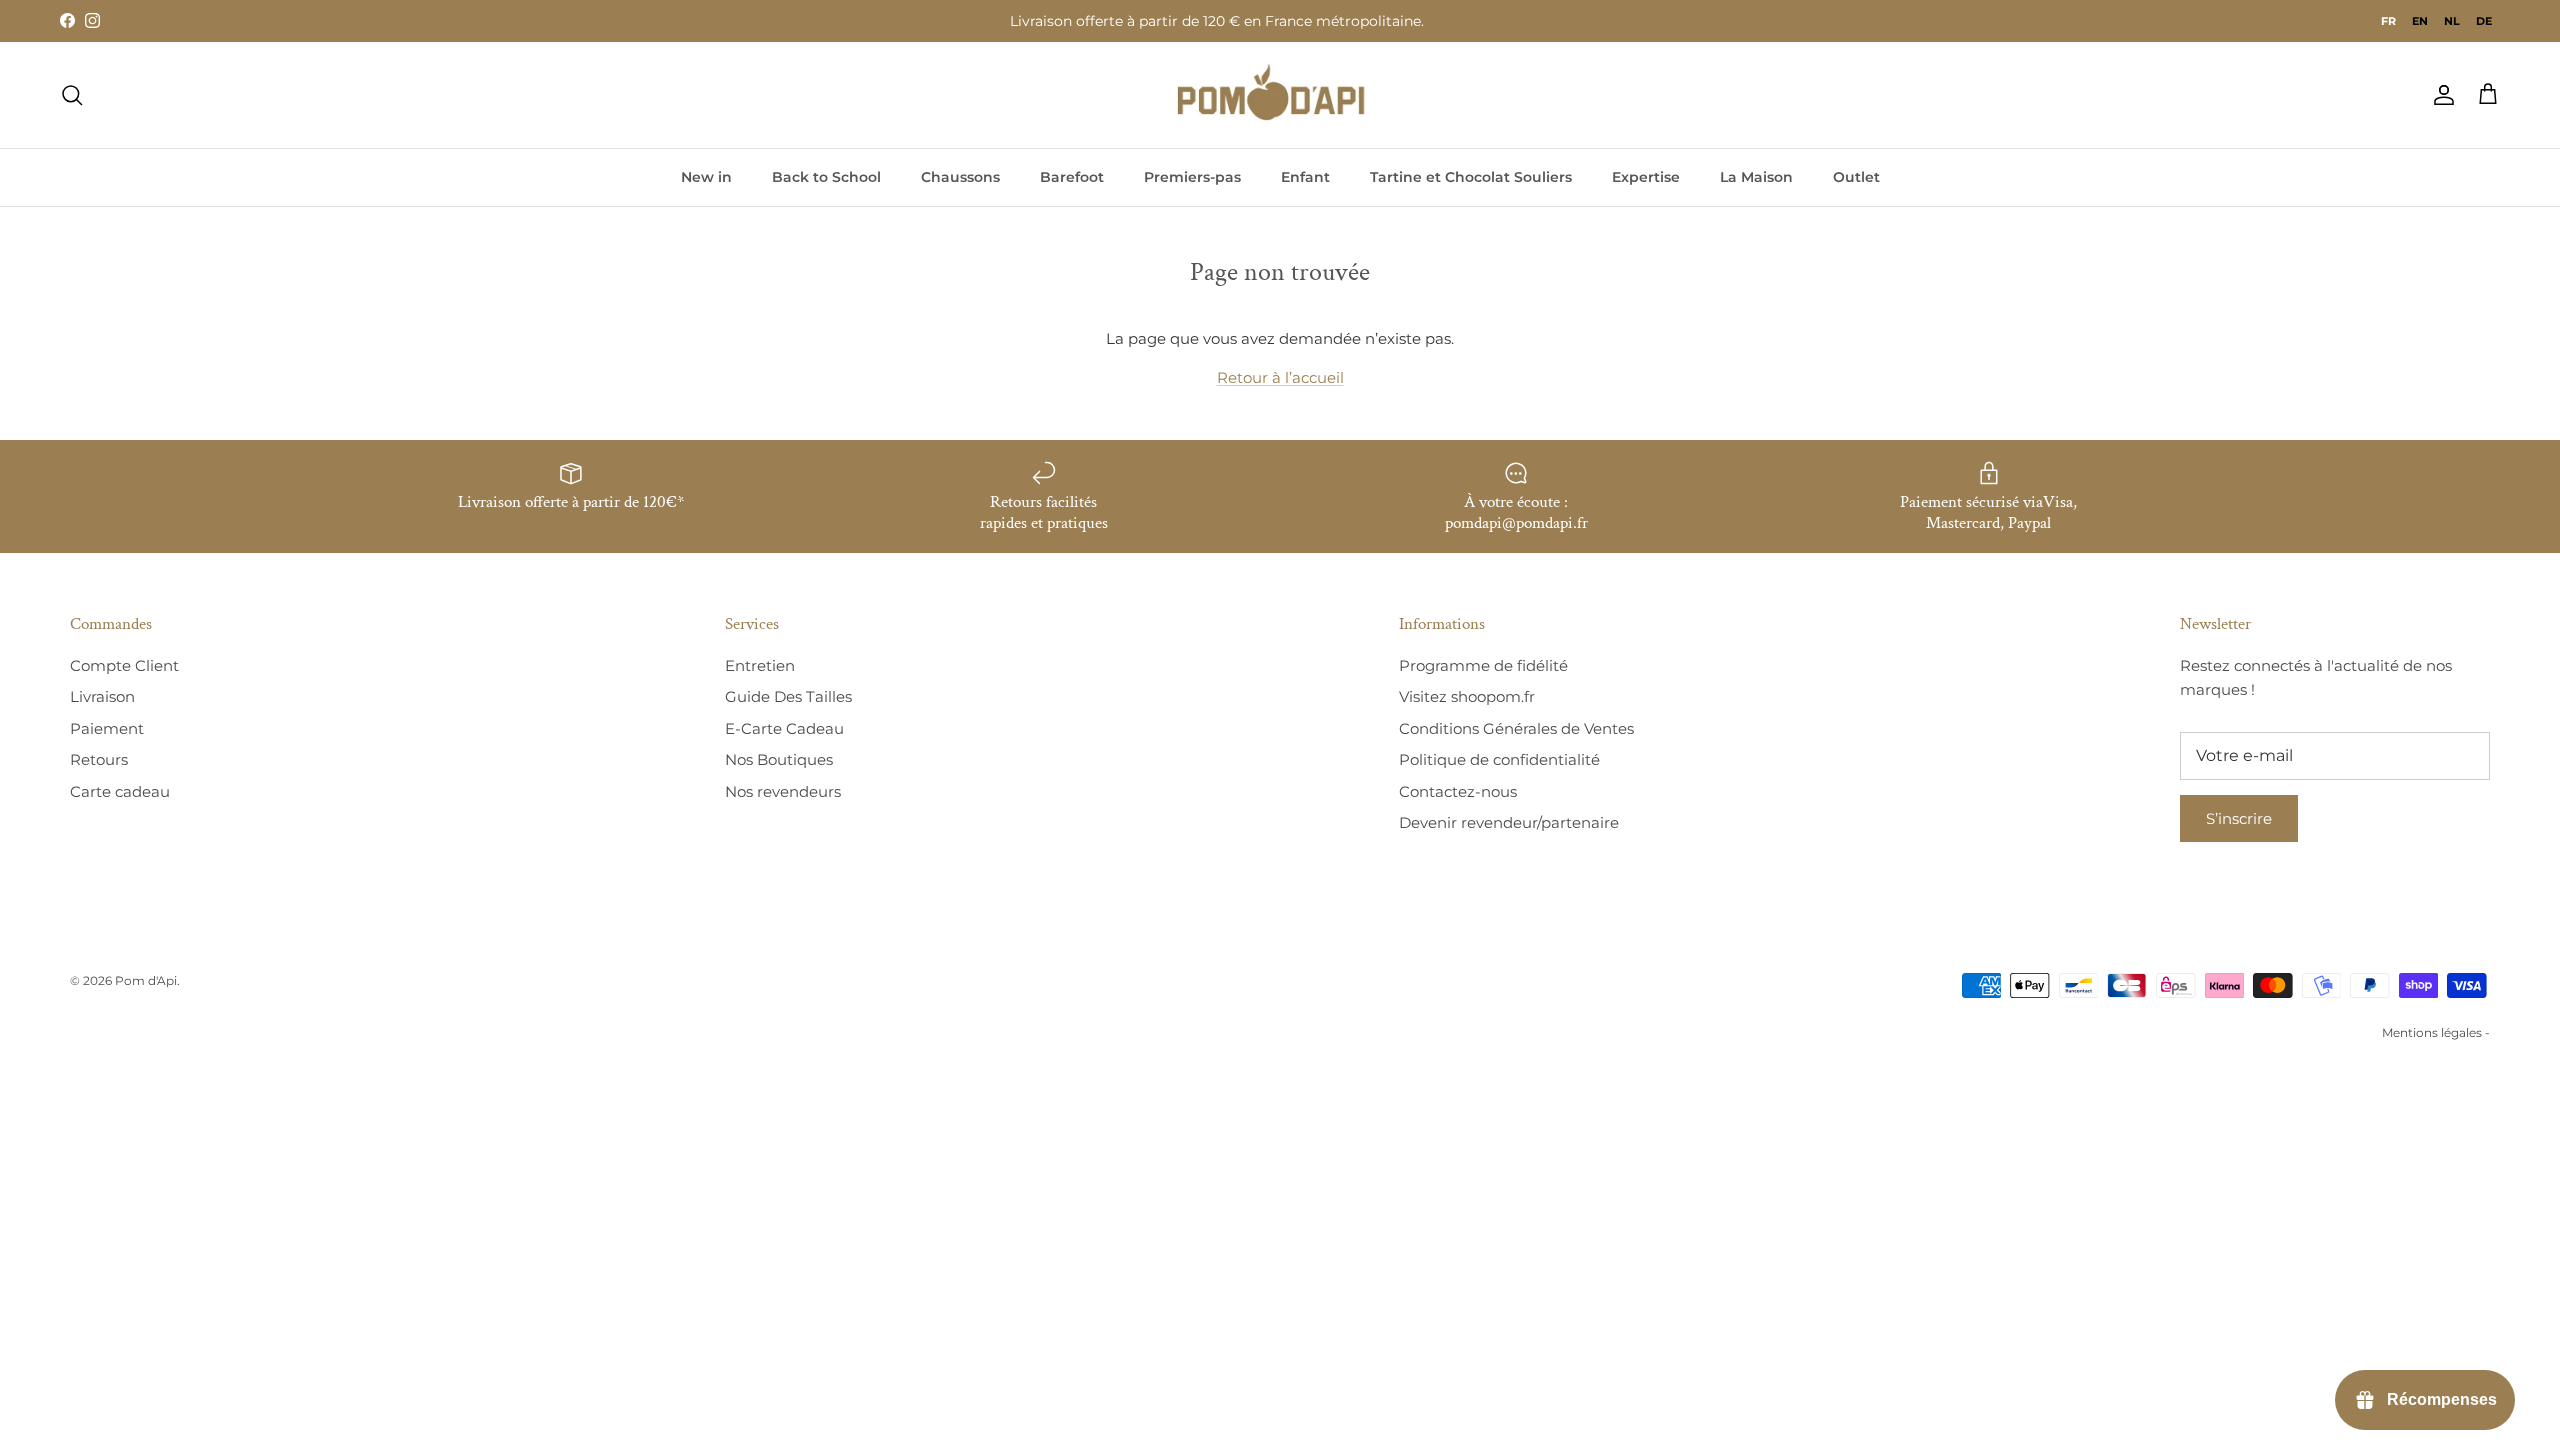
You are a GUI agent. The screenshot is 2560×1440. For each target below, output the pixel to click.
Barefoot (1072, 177)
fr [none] (2388, 21)
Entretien (760, 665)
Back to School (826, 177)
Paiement (107, 728)
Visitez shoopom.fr (1467, 696)
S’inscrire (2239, 818)
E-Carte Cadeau (784, 728)
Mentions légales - (2436, 1032)
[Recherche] (72, 95)
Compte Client (124, 665)
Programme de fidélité (1483, 665)
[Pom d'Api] (1280, 95)
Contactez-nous (1458, 791)
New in (706, 177)
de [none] (2484, 21)
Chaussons (960, 177)
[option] (2420, 21)
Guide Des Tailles (788, 696)
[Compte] (2440, 95)
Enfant (1305, 177)
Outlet (1856, 177)
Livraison (102, 696)
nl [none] (2452, 21)
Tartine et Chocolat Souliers (1471, 177)
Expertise (1646, 177)
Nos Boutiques (779, 759)
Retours (99, 759)
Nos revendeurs (783, 791)
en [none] (2420, 21)
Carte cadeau (120, 791)
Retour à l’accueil (1280, 377)
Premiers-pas (1192, 177)
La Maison (1756, 177)
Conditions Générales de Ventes (1516, 728)
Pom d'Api (146, 980)
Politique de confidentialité (1499, 759)
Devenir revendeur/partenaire (1509, 822)
